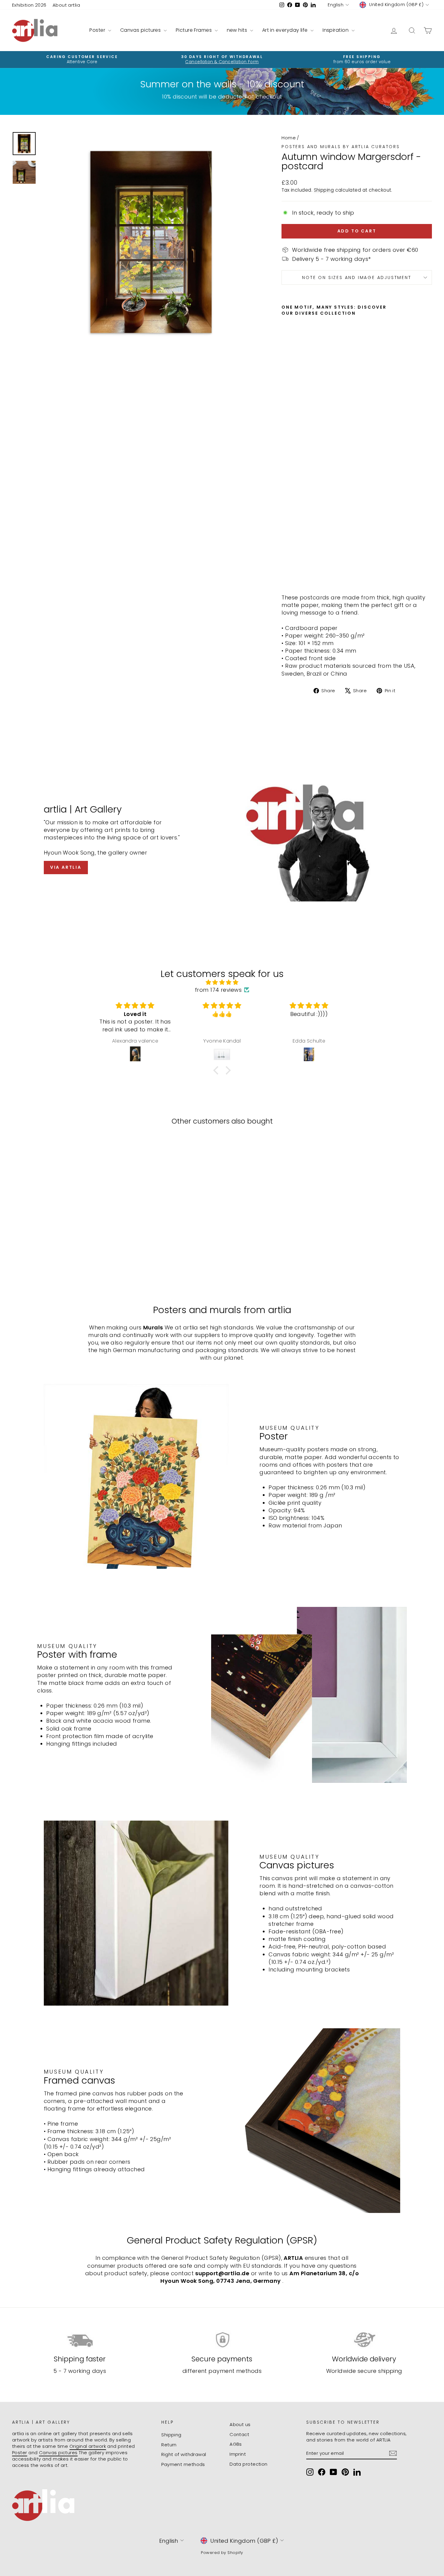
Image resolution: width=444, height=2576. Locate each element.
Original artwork (88, 2446)
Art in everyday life (286, 30)
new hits (238, 30)
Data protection (249, 2464)
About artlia (66, 5)
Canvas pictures (141, 30)
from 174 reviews (218, 990)
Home (289, 138)
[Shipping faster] (80, 2340)
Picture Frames (195, 30)
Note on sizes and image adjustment (357, 277)
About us (240, 2424)
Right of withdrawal (184, 2454)
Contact (239, 2434)
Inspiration (336, 30)
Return (169, 2445)
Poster (98, 30)
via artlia (66, 867)
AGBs (236, 2444)
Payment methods (183, 2464)
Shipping (324, 190)
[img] (222, 982)
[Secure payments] (222, 2340)
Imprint (238, 2454)
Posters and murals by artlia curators (341, 147)
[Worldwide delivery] (364, 2340)
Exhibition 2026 (29, 5)
